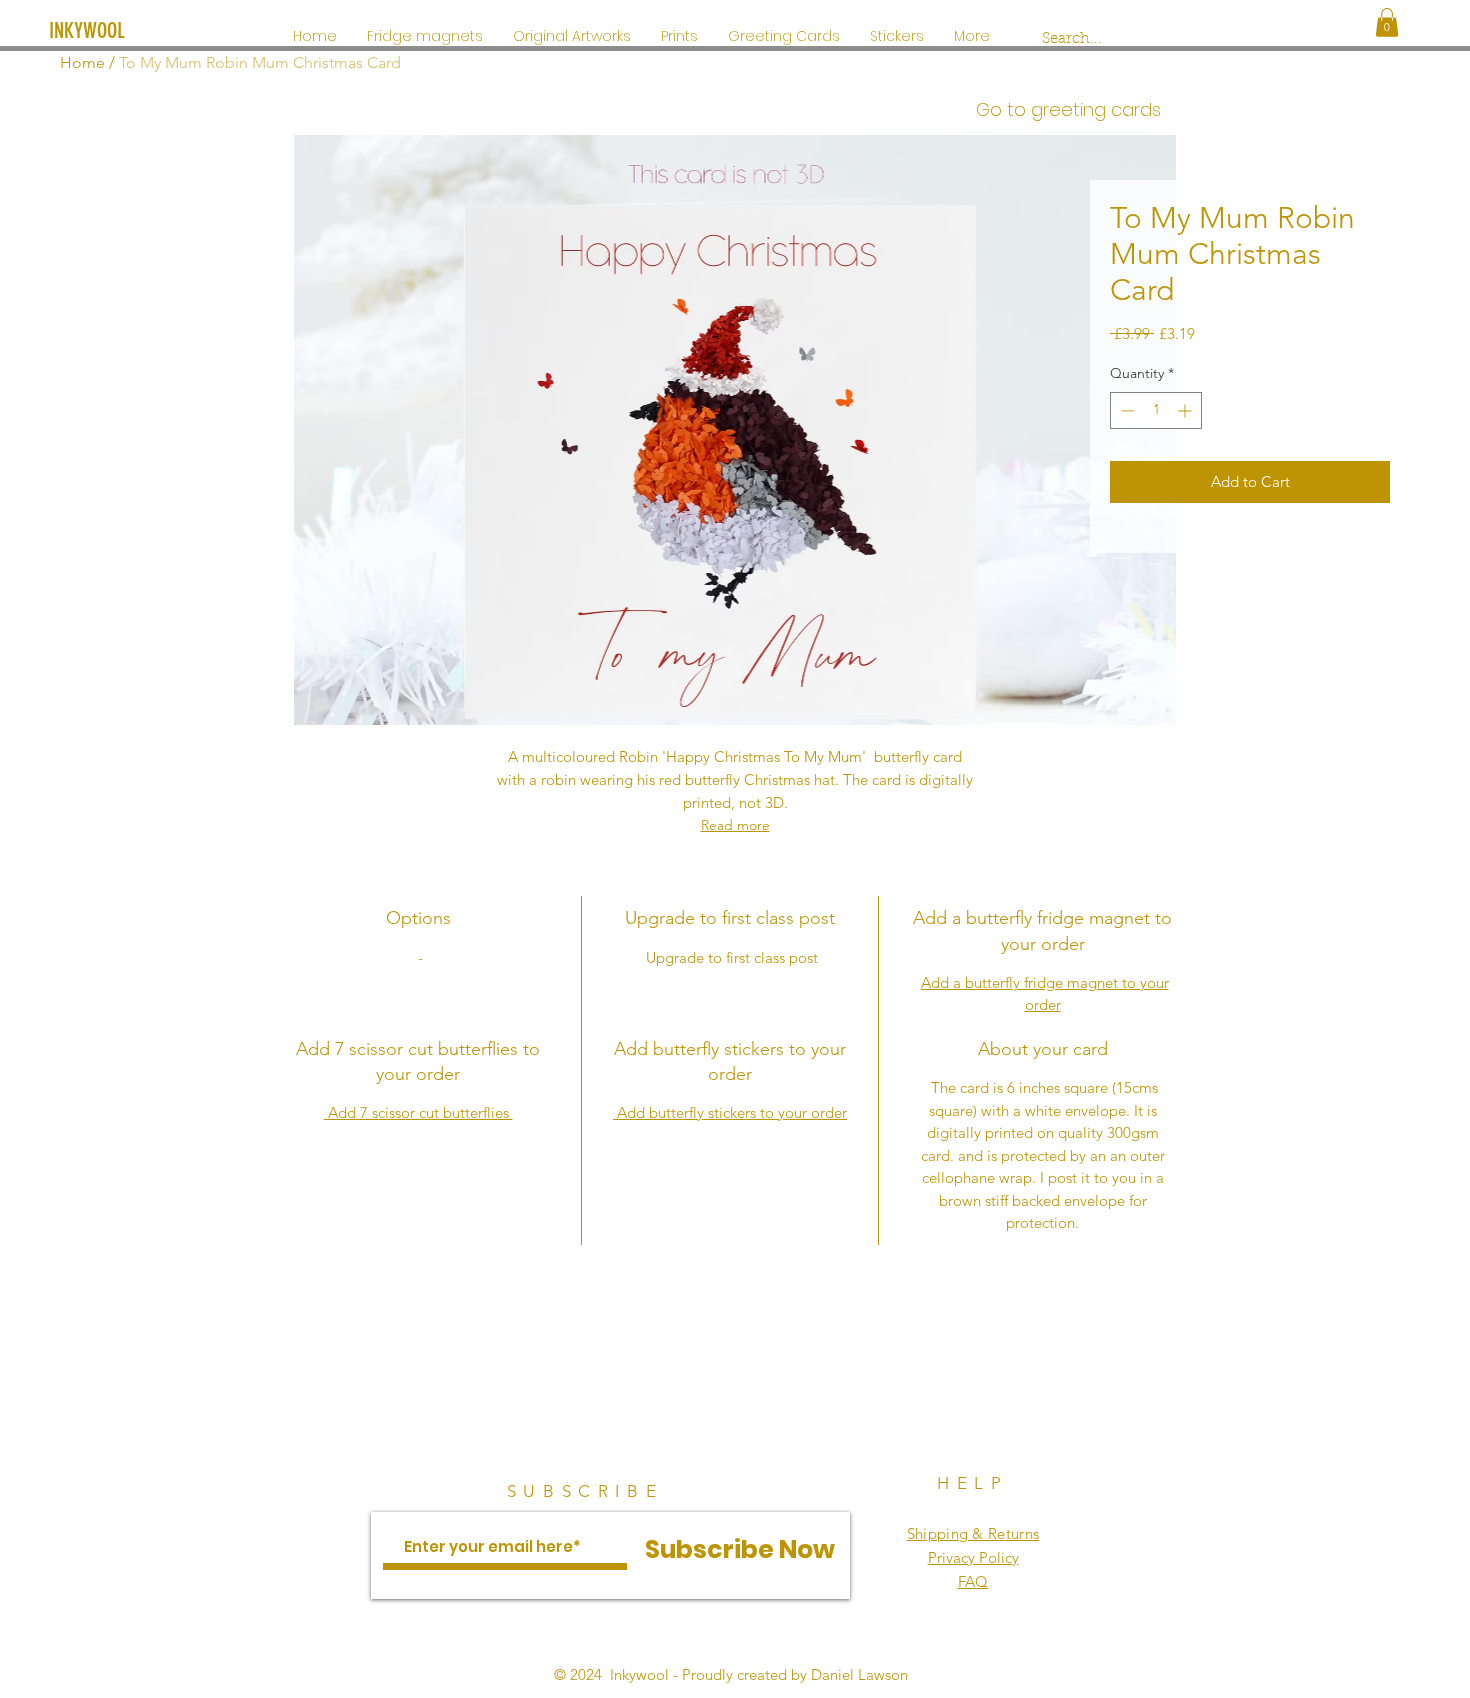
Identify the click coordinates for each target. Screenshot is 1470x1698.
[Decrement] (1125, 410)
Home (82, 62)
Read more (735, 825)
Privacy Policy (973, 1557)
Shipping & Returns (973, 1533)
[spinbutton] (1156, 410)
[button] (1387, 22)
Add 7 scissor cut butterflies (418, 1112)
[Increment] (1186, 410)
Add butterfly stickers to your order (730, 1112)
